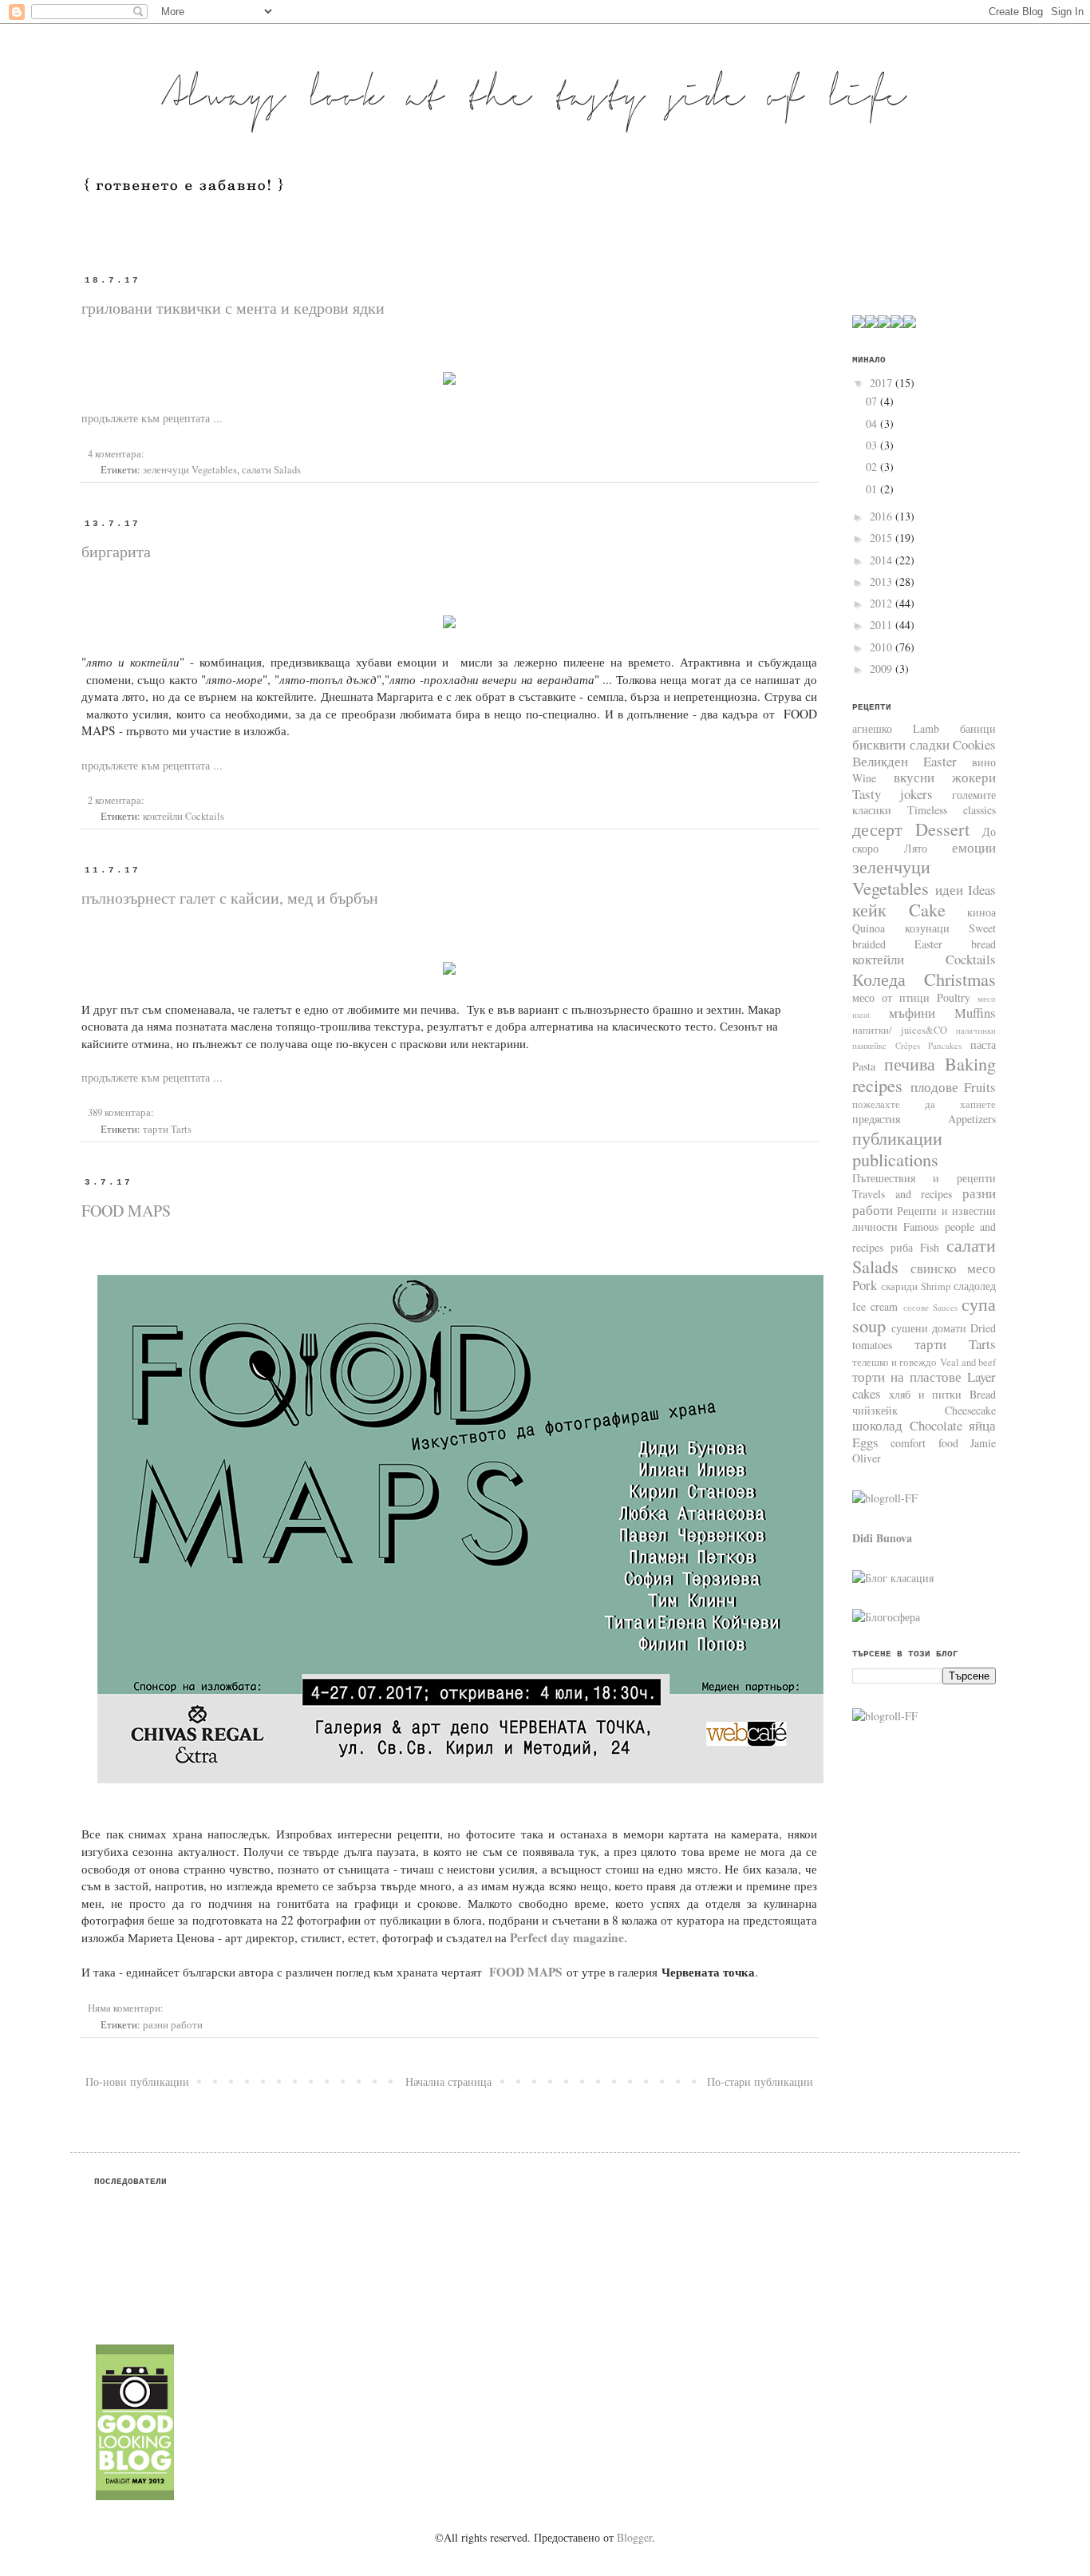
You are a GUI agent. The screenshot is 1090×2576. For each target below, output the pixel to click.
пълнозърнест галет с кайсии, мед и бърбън (230, 898)
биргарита (116, 551)
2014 (883, 560)
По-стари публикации (760, 2081)
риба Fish (915, 1247)
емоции (974, 847)
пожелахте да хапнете (924, 1104)
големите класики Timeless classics (924, 803)
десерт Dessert (911, 829)
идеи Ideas (966, 890)
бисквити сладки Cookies (924, 744)
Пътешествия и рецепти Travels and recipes (924, 1186)
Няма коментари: (126, 2008)
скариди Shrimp (916, 1286)
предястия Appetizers (924, 1119)
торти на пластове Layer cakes (924, 1385)
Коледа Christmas (924, 979)
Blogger (634, 2537)
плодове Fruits (954, 1087)
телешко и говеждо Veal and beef (924, 1362)
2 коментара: (116, 800)
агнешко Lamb (896, 728)
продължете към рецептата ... (152, 418)
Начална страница (448, 2081)
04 (873, 423)
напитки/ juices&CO (900, 1030)
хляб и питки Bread (942, 1394)
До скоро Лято (924, 840)
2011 (883, 625)
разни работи (173, 2025)
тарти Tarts (167, 1129)
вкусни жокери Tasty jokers (924, 785)
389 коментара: (121, 1112)
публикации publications (897, 1148)
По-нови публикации (137, 2081)
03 (873, 445)
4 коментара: (116, 454)
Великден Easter (904, 761)
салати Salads (271, 470)
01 (873, 489)
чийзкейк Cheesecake (924, 1410)
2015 (883, 538)
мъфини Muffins (943, 1013)
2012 (883, 603)
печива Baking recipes (924, 1074)
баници (978, 728)
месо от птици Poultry (911, 997)
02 (873, 467)
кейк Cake (899, 909)
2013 (883, 582)
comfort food (924, 1443)
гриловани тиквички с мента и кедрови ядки (233, 308)
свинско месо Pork (924, 1276)
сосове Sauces (930, 1307)
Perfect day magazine (567, 1937)
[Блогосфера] (886, 1617)
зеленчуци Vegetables (190, 470)
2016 (883, 516)
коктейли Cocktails (184, 816)
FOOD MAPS (126, 1211)
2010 (883, 647)
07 (873, 401)
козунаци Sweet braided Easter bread (924, 936)
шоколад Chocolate (907, 1425)
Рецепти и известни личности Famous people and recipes (924, 1229)
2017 (883, 383)
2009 (883, 669)
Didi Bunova (882, 1538)
